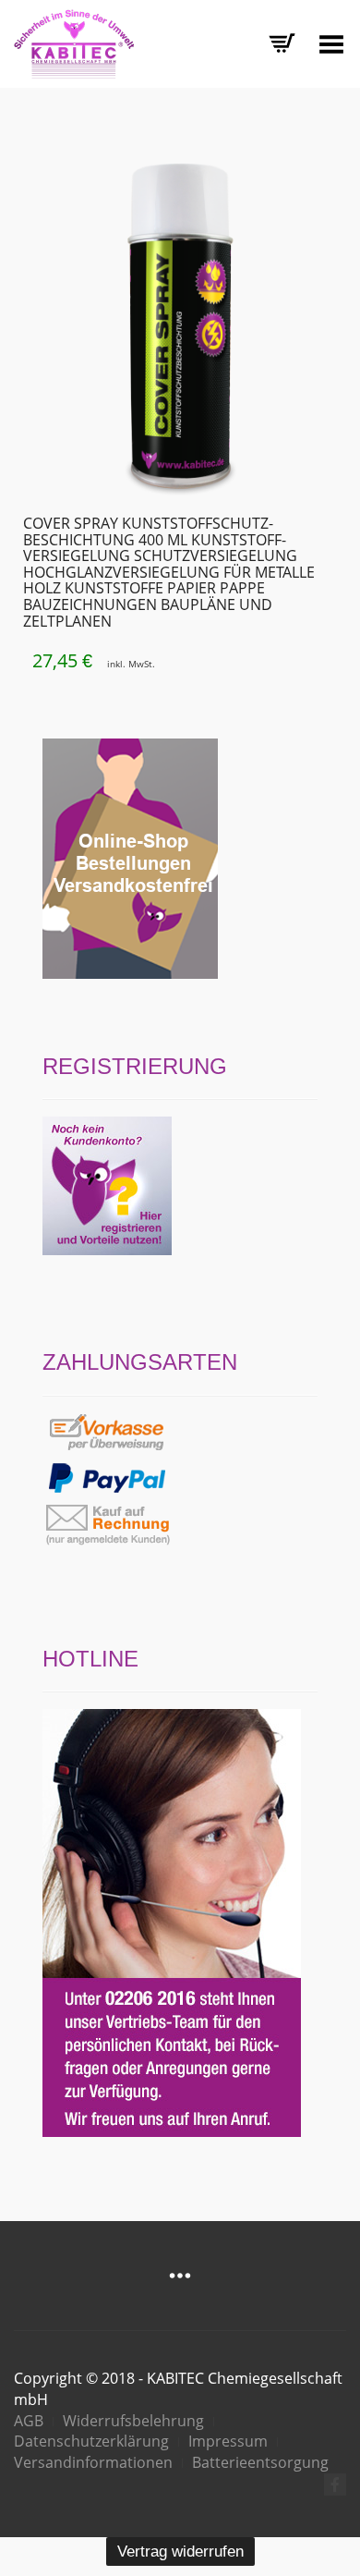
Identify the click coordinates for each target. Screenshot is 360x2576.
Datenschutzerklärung (91, 2441)
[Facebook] (335, 2484)
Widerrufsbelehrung (133, 2421)
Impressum (228, 2441)
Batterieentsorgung (260, 2462)
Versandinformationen (93, 2462)
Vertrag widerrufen (180, 2552)
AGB (29, 2421)
